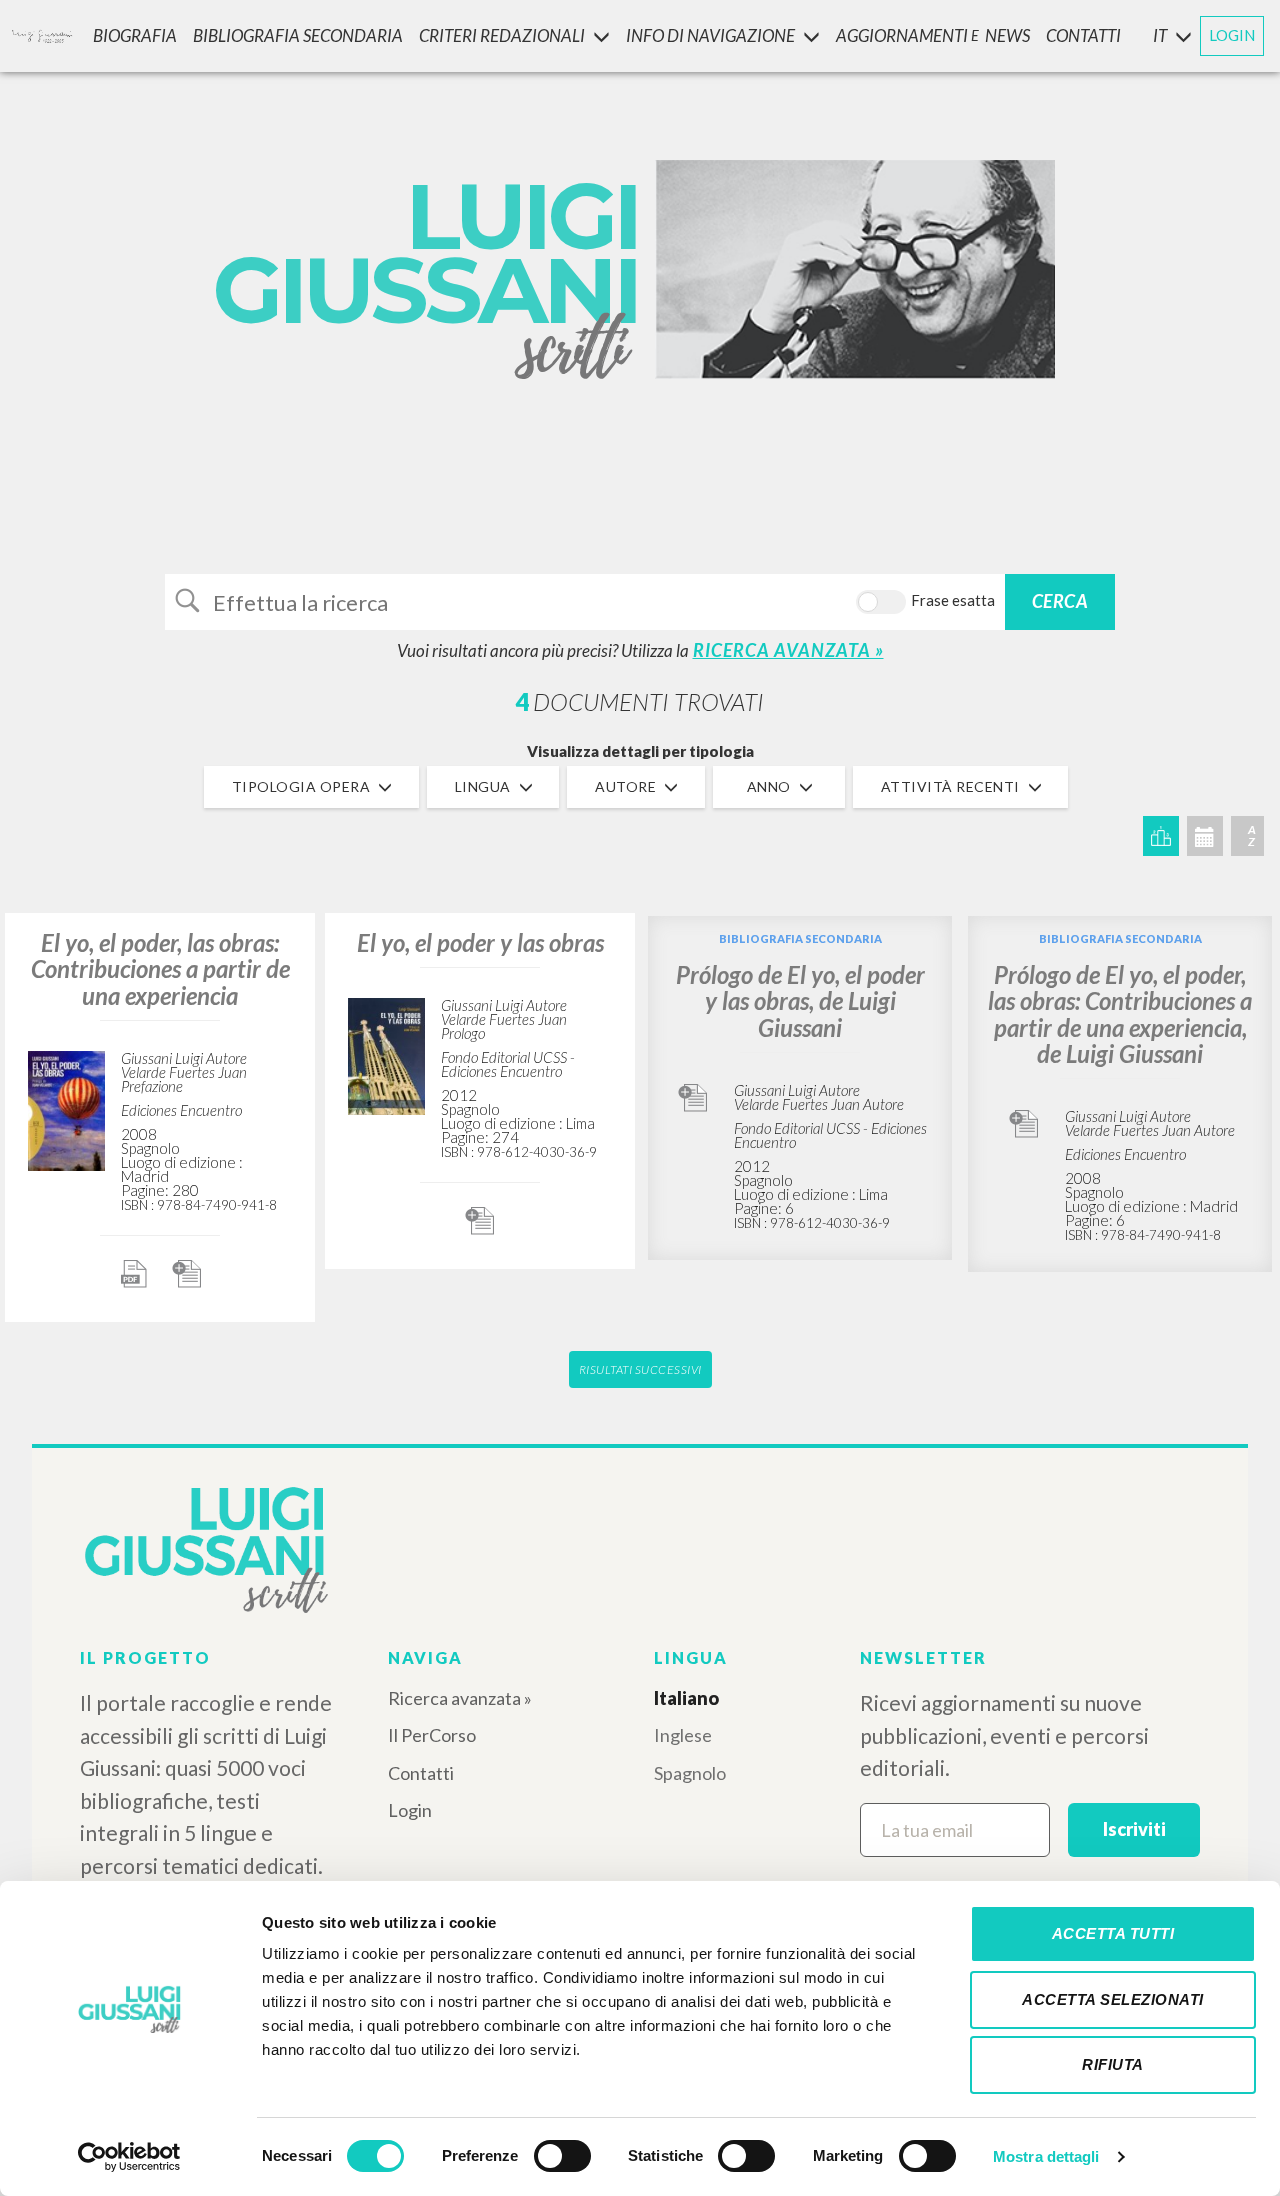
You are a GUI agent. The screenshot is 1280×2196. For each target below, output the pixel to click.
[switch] (562, 2156)
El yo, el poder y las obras (480, 942)
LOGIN (1232, 35)
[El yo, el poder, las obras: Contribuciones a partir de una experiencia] (66, 1107)
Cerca (1060, 601)
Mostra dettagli (1046, 2156)
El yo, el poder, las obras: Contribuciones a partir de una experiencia (160, 969)
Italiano (686, 1698)
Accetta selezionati (1113, 1999)
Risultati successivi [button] (640, 1369)
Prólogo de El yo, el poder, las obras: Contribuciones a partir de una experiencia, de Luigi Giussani (1120, 1014)
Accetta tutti (1113, 1933)
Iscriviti (1134, 1829)
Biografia (135, 35)
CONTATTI (1083, 35)
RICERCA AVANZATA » (788, 650)
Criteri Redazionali (502, 35)
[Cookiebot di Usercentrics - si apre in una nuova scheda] (129, 2157)
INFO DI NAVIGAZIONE (710, 35)
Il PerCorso (432, 1735)
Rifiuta (1113, 2064)
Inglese (683, 1735)
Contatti (421, 1773)
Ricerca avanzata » (460, 1698)
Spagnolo (690, 1773)
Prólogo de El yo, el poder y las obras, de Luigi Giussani (800, 1001)
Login (410, 1810)
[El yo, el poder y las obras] (386, 1053)
